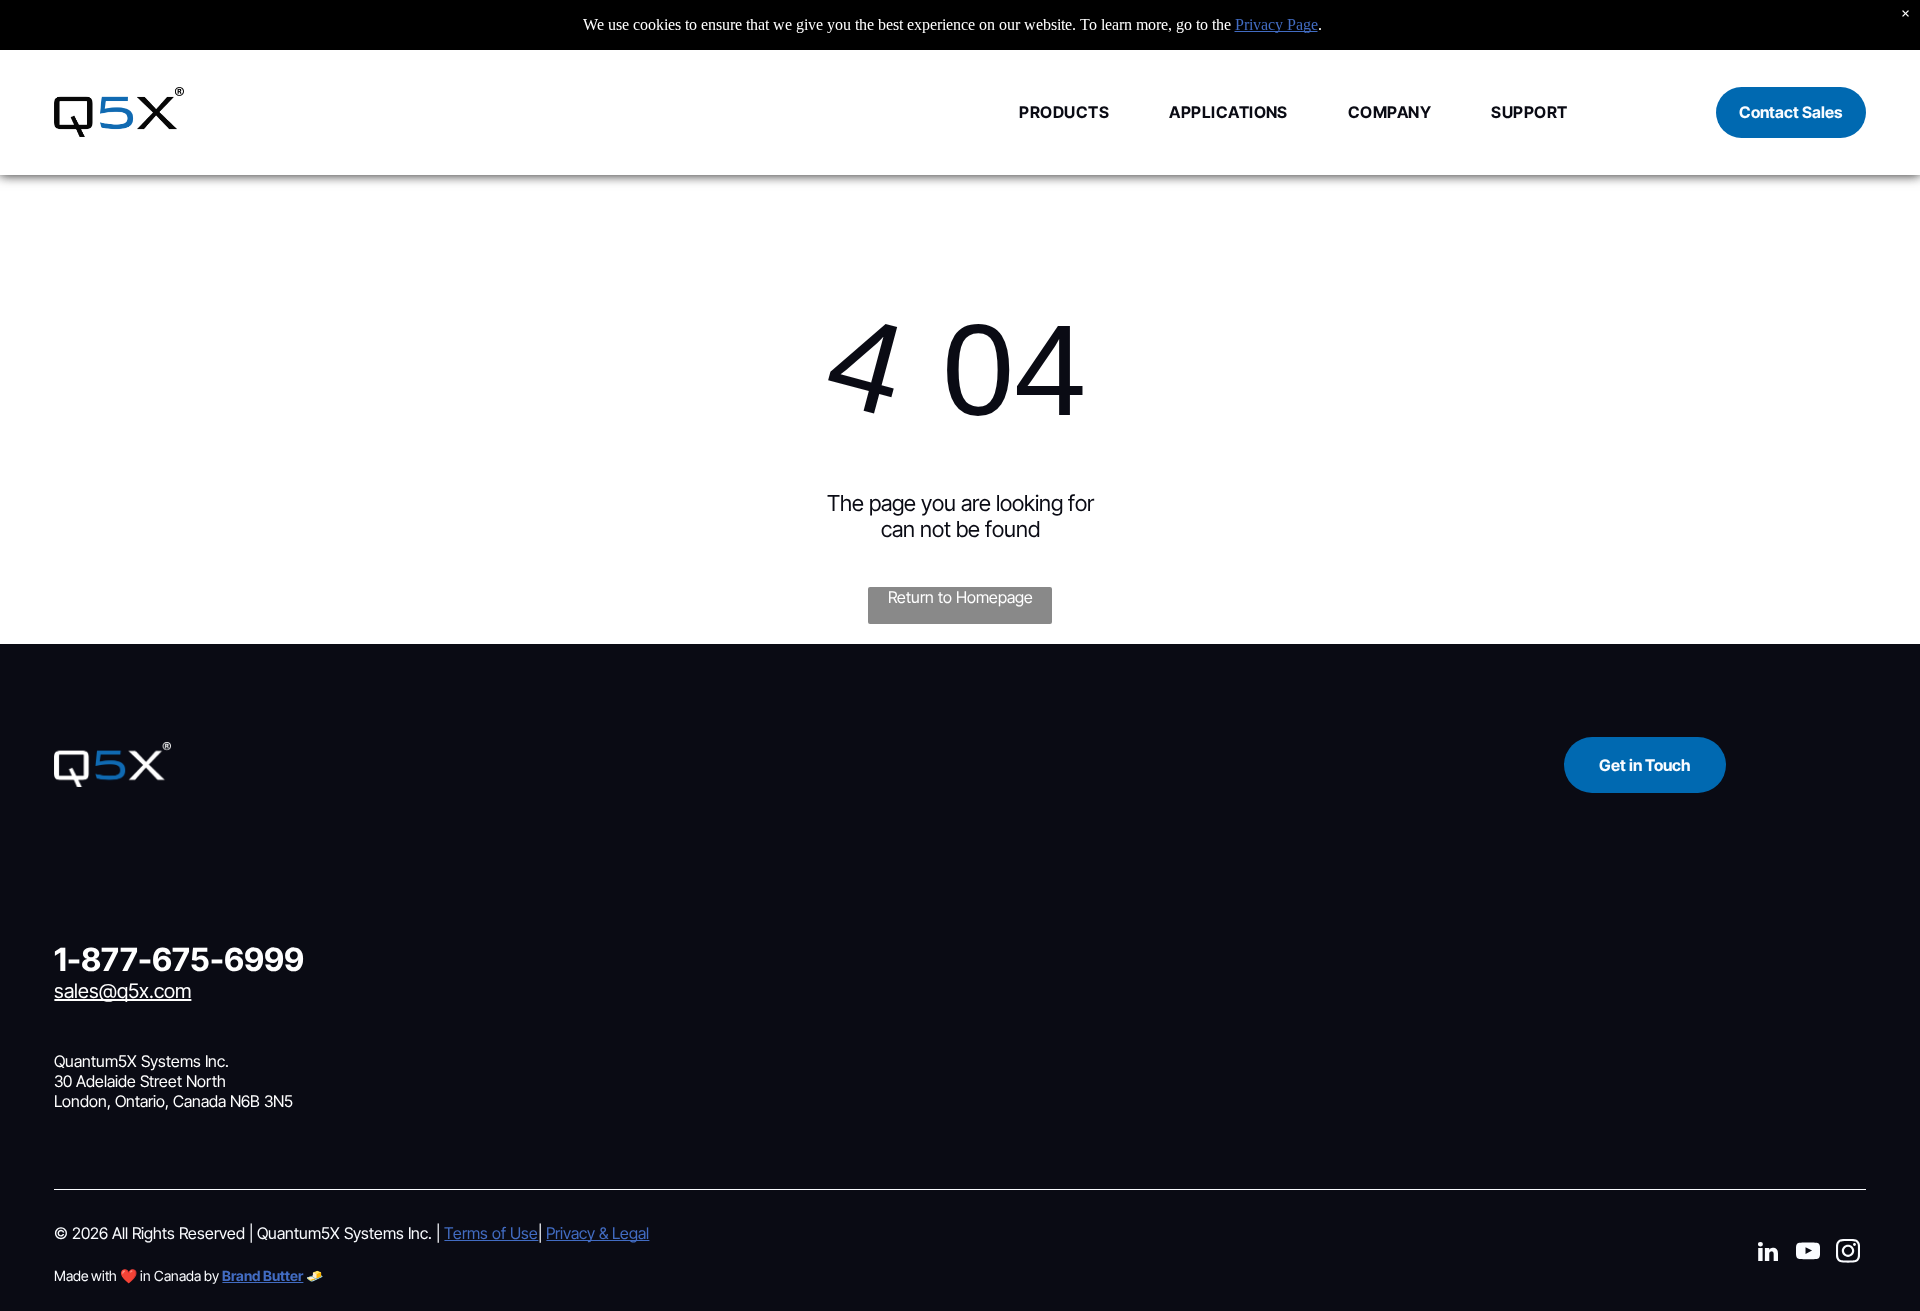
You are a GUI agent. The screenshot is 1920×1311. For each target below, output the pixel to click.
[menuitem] (1034, 112)
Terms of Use (491, 1233)
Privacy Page (1276, 24)
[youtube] (1808, 1254)
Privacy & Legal (597, 1233)
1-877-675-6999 (179, 959)
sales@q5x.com (122, 991)
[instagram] (1848, 1254)
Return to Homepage (960, 597)
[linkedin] (1768, 1254)
